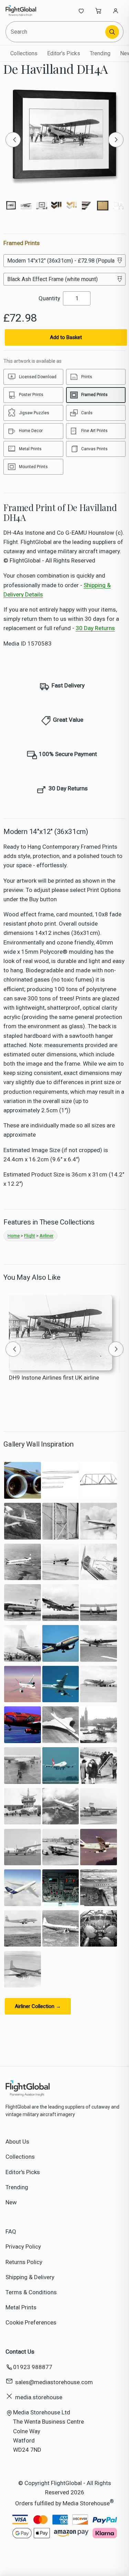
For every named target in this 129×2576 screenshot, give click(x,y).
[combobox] (56, 32)
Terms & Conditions (31, 2292)
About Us (17, 2142)
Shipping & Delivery (30, 2277)
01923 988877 (33, 2367)
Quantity (49, 298)
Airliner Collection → (38, 2006)
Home (14, 1236)
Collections (24, 53)
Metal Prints (21, 2307)
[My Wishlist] (81, 11)
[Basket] (98, 11)
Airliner (46, 1236)
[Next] (116, 140)
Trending (100, 53)
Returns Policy (24, 2262)
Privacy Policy (23, 2247)
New (11, 2202)
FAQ (11, 2231)
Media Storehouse (86, 2503)
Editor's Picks (64, 53)
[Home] (28, 11)
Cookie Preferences (31, 2322)
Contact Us (20, 2352)
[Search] (112, 32)
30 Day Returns (95, 628)
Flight (30, 1236)
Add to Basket (66, 337)
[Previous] (13, 140)
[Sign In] (116, 11)
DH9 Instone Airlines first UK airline (54, 1378)
